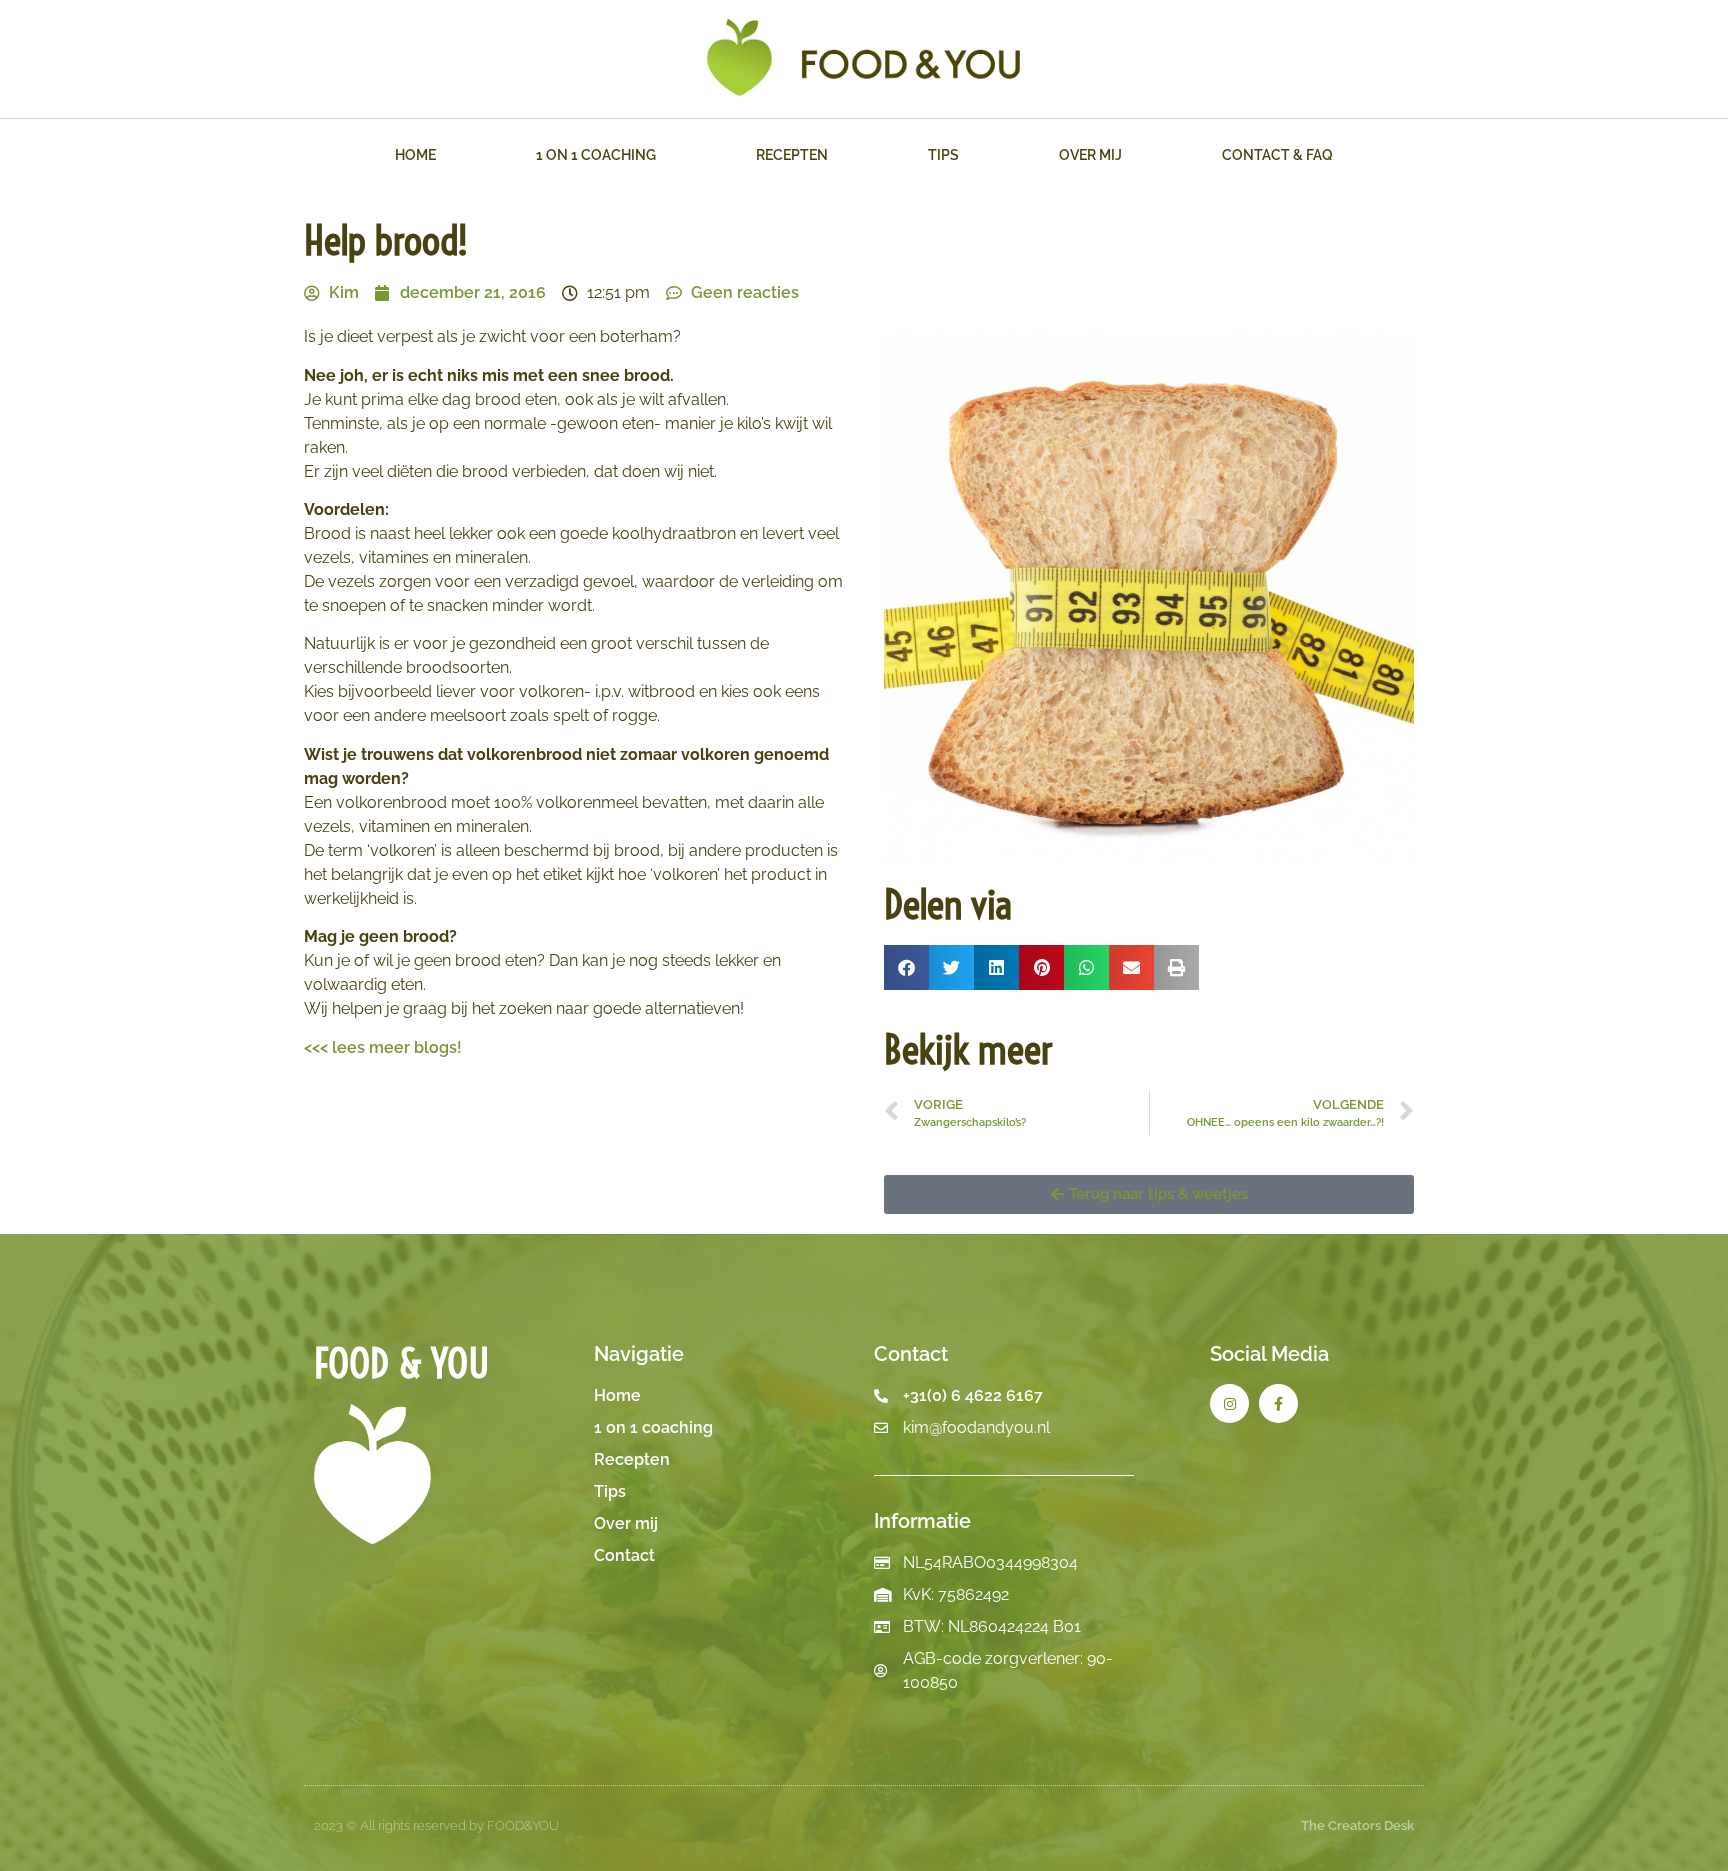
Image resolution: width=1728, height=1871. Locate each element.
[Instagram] (1229, 1403)
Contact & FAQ (1277, 155)
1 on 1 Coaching (596, 155)
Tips (943, 155)
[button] (906, 967)
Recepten (792, 155)
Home (415, 155)
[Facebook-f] (1278, 1403)
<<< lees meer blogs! (383, 1047)
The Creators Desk (1357, 1825)
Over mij (1090, 155)
